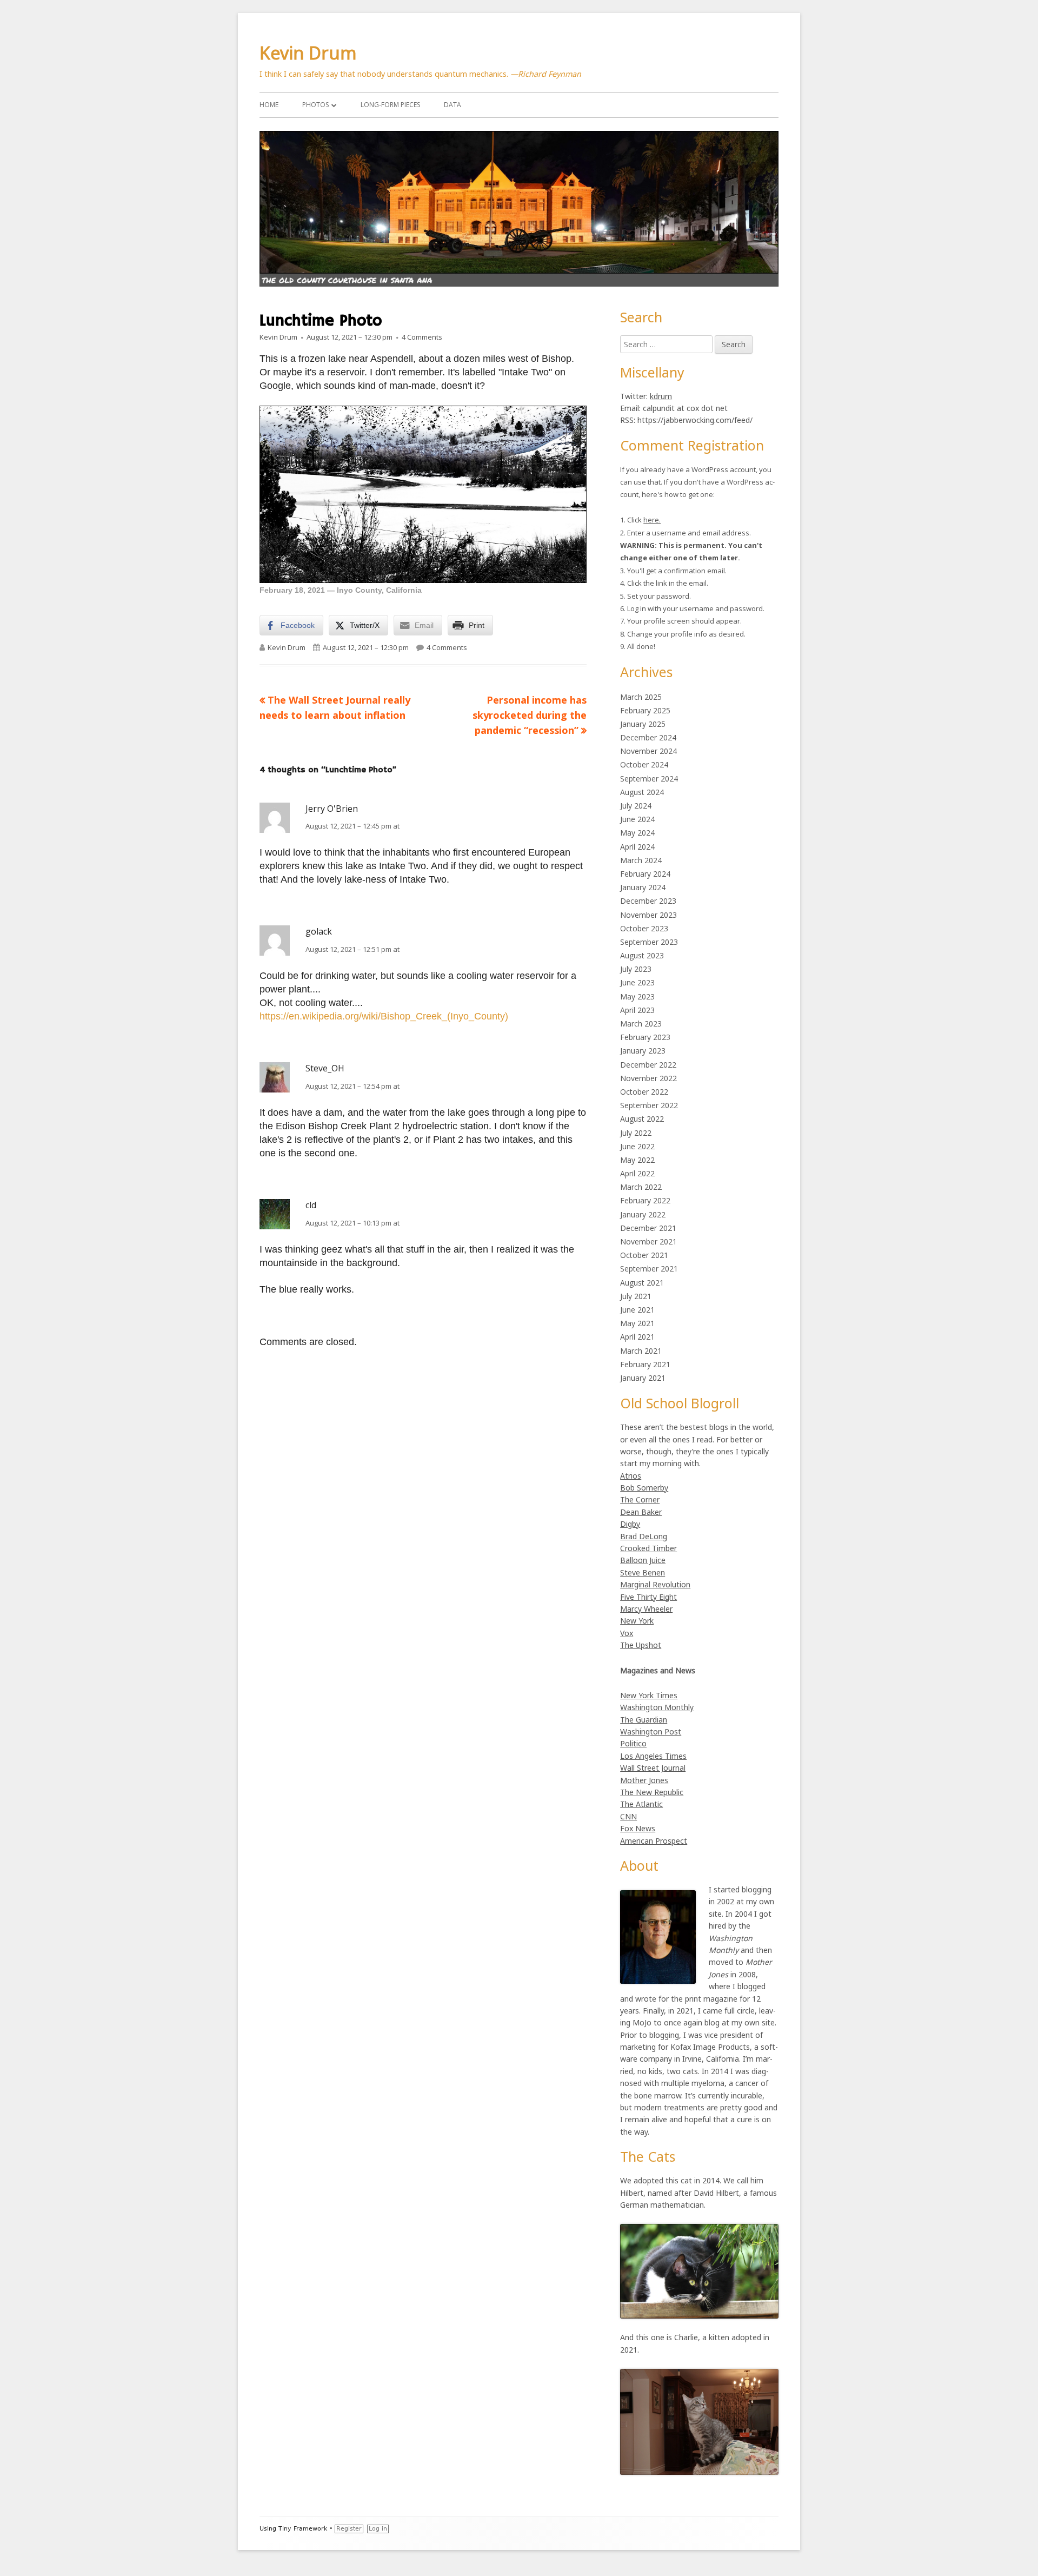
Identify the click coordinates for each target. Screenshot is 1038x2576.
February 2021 (645, 1364)
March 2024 (641, 860)
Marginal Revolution (655, 1584)
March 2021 (641, 1351)
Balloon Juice (643, 1560)
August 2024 (642, 792)
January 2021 (643, 1378)
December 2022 (648, 1065)
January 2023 (643, 1051)
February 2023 (645, 1037)
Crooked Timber (648, 1548)
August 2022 (642, 1119)
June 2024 (637, 819)
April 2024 (637, 847)
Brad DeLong (644, 1536)
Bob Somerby (644, 1488)
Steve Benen (643, 1572)
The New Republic (652, 1792)
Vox (627, 1633)
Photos (315, 105)
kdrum (661, 396)
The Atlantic (641, 1804)
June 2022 (637, 1146)
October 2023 (644, 928)
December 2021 (648, 1228)
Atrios (631, 1476)
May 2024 (637, 833)
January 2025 (643, 724)
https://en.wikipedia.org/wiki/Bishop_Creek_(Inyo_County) (384, 1016)
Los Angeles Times (653, 1756)
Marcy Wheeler (646, 1609)
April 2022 (637, 1173)
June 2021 (637, 1310)
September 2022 (649, 1105)
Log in (378, 2529)
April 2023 (637, 1010)
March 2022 (641, 1187)
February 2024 (645, 874)
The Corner (640, 1499)
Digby (630, 1524)
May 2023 (637, 996)
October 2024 (644, 764)
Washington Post (651, 1731)
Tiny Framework (303, 2529)
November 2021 (648, 1241)
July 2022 (636, 1133)
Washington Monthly (657, 1707)
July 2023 (636, 969)
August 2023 (642, 955)
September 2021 (649, 1269)
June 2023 (637, 982)
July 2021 (636, 1296)
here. (652, 520)
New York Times (649, 1695)
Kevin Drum (308, 53)
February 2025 (645, 710)
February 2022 (645, 1200)
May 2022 (637, 1160)
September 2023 (649, 942)
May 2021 (637, 1323)
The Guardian (644, 1720)
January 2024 (643, 887)
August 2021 (642, 1283)
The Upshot (641, 1645)
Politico (633, 1743)
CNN (628, 1816)
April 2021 (637, 1337)
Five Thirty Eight (648, 1597)
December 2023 (648, 901)
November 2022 (648, 1078)
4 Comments (422, 337)
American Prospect (654, 1841)
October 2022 (644, 1092)
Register (349, 2529)
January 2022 (643, 1214)
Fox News (638, 1828)
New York (637, 1621)
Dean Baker (641, 1512)
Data (453, 105)
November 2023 (648, 915)
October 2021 (644, 1255)
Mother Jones (644, 1780)
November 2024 (648, 751)
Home (269, 105)
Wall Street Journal (653, 1768)
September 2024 (649, 779)
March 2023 (641, 1024)
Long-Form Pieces (390, 105)
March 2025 (641, 697)
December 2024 (648, 737)
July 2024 (636, 806)
